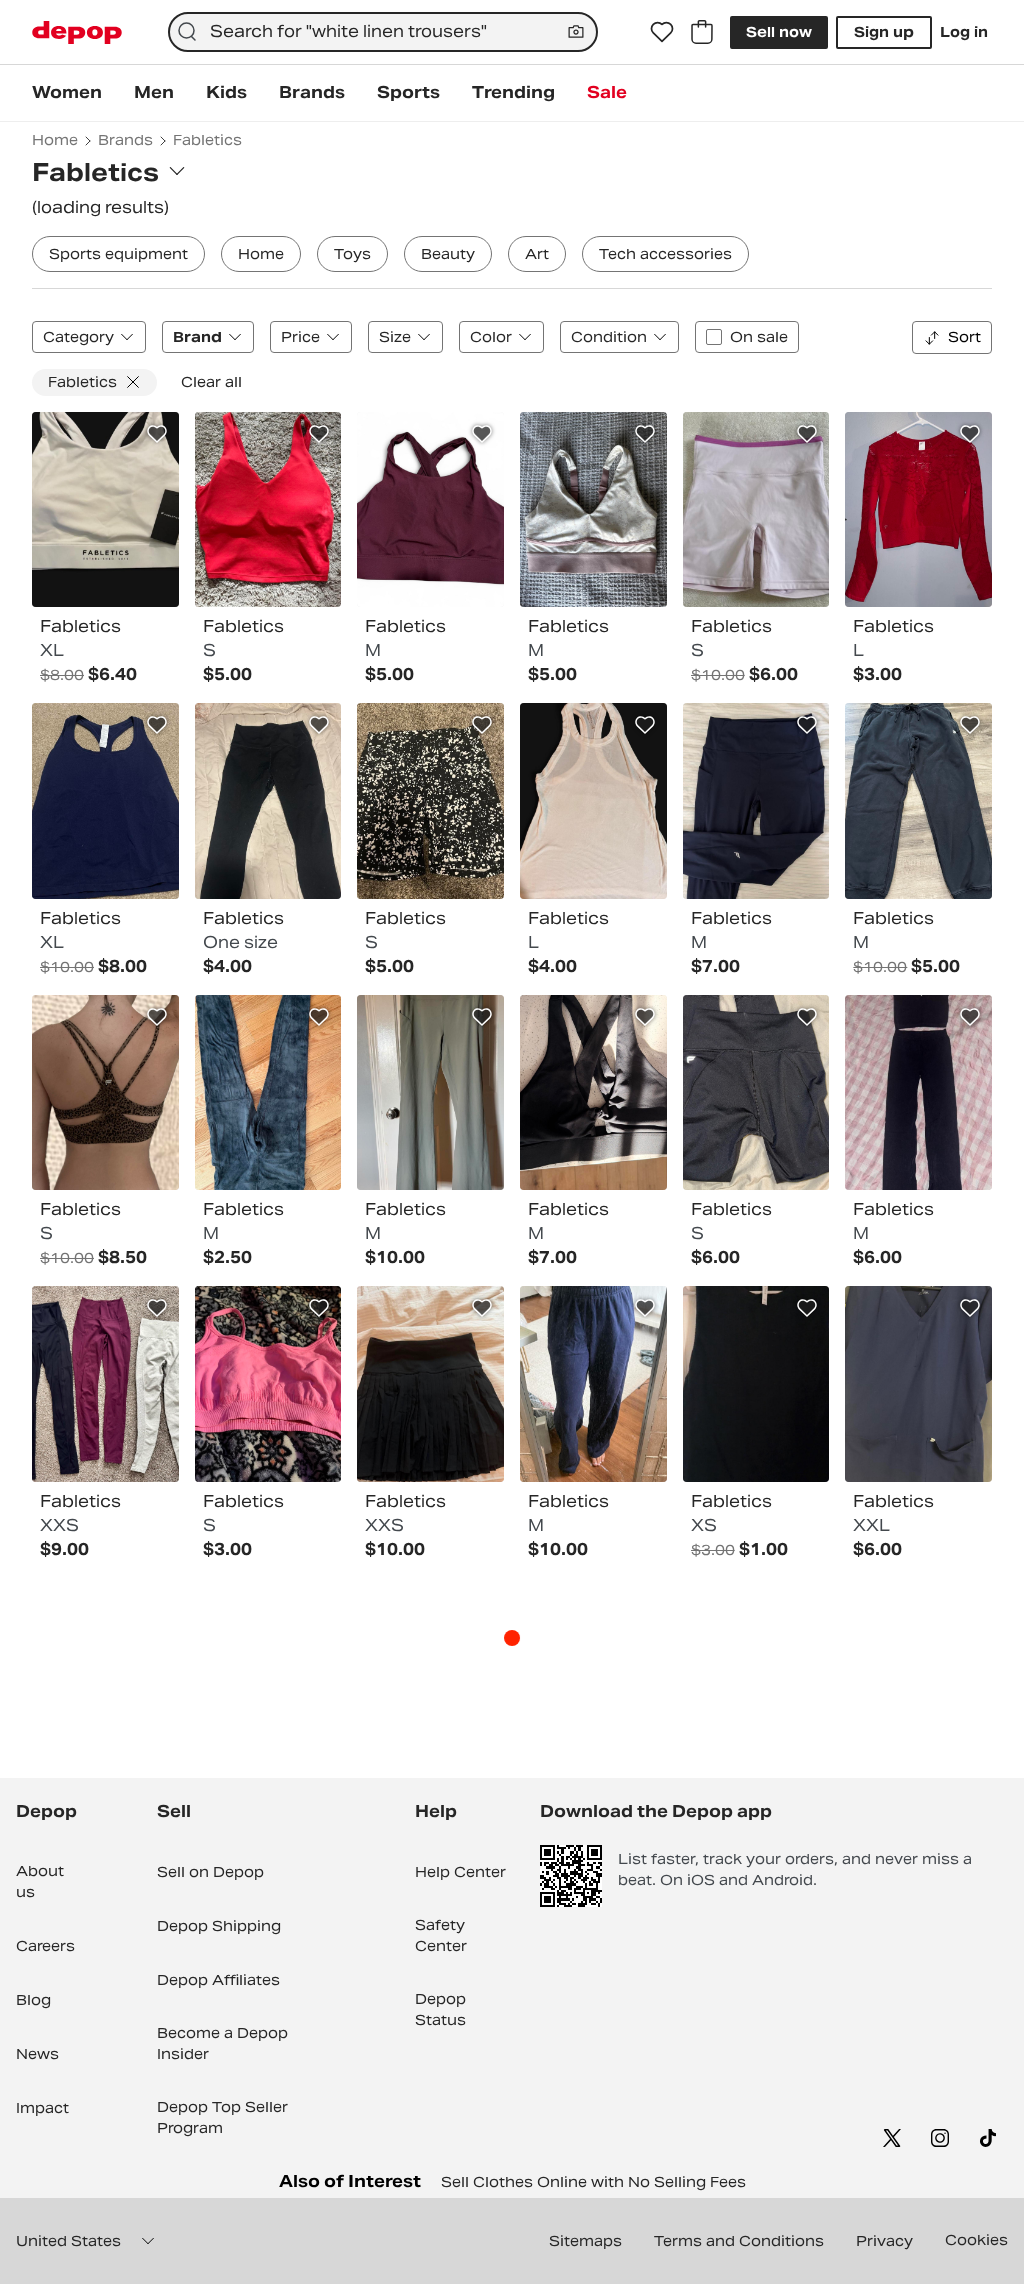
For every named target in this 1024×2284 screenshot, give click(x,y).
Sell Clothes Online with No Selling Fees (593, 2182)
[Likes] (662, 32)
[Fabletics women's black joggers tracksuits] (918, 801)
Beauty (448, 254)
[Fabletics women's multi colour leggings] (105, 1384)
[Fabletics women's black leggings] (268, 801)
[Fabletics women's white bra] (105, 510)
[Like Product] (157, 434)
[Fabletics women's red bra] (268, 510)
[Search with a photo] (576, 32)
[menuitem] (67, 93)
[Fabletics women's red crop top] (918, 510)
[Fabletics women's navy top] (918, 1384)
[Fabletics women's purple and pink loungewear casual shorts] (756, 510)
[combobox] (383, 32)
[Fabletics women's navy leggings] (756, 801)
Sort (964, 337)
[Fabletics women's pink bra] (268, 1384)
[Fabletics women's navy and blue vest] (105, 801)
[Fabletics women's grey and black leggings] (268, 1093)
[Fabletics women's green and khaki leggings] (430, 1093)
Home (261, 254)
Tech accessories (665, 254)
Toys (352, 254)
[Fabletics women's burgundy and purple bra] (430, 510)
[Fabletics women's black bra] (593, 1093)
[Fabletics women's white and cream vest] (593, 801)
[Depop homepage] (77, 32)
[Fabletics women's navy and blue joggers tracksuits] (593, 1384)
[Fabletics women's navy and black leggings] (918, 1093)
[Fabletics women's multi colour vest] (756, 1384)
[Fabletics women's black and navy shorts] (430, 801)
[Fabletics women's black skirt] (430, 1384)
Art (537, 254)
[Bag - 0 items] (702, 32)
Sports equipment (118, 254)
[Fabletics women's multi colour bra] (593, 510)
